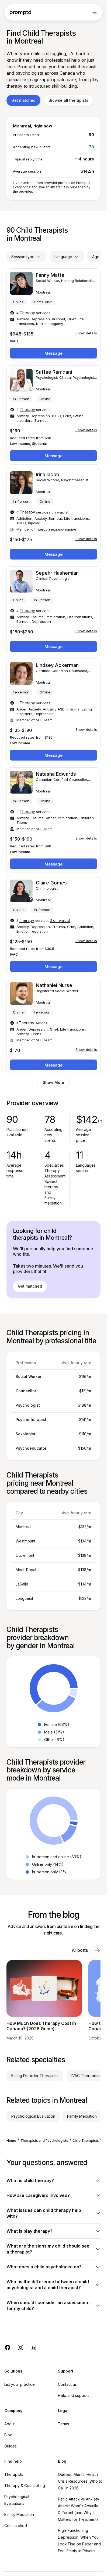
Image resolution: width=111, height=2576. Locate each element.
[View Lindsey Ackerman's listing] (53, 711)
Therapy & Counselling (25, 2485)
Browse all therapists (68, 100)
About (10, 2424)
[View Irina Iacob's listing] (53, 515)
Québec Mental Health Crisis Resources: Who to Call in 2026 (80, 2481)
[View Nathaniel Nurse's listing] (53, 1026)
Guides (11, 2446)
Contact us (67, 2384)
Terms (63, 2424)
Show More (53, 1082)
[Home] (20, 13)
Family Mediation (19, 2514)
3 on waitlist (60, 920)
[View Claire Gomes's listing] (53, 926)
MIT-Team (44, 720)
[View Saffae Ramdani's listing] (53, 415)
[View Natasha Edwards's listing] (53, 820)
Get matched (23, 100)
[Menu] (95, 12)
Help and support (73, 2395)
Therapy (27, 313)
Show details (86, 333)
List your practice (20, 2384)
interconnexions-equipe (56, 529)
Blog (8, 2435)
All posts (80, 1950)
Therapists (14, 2474)
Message (53, 353)
